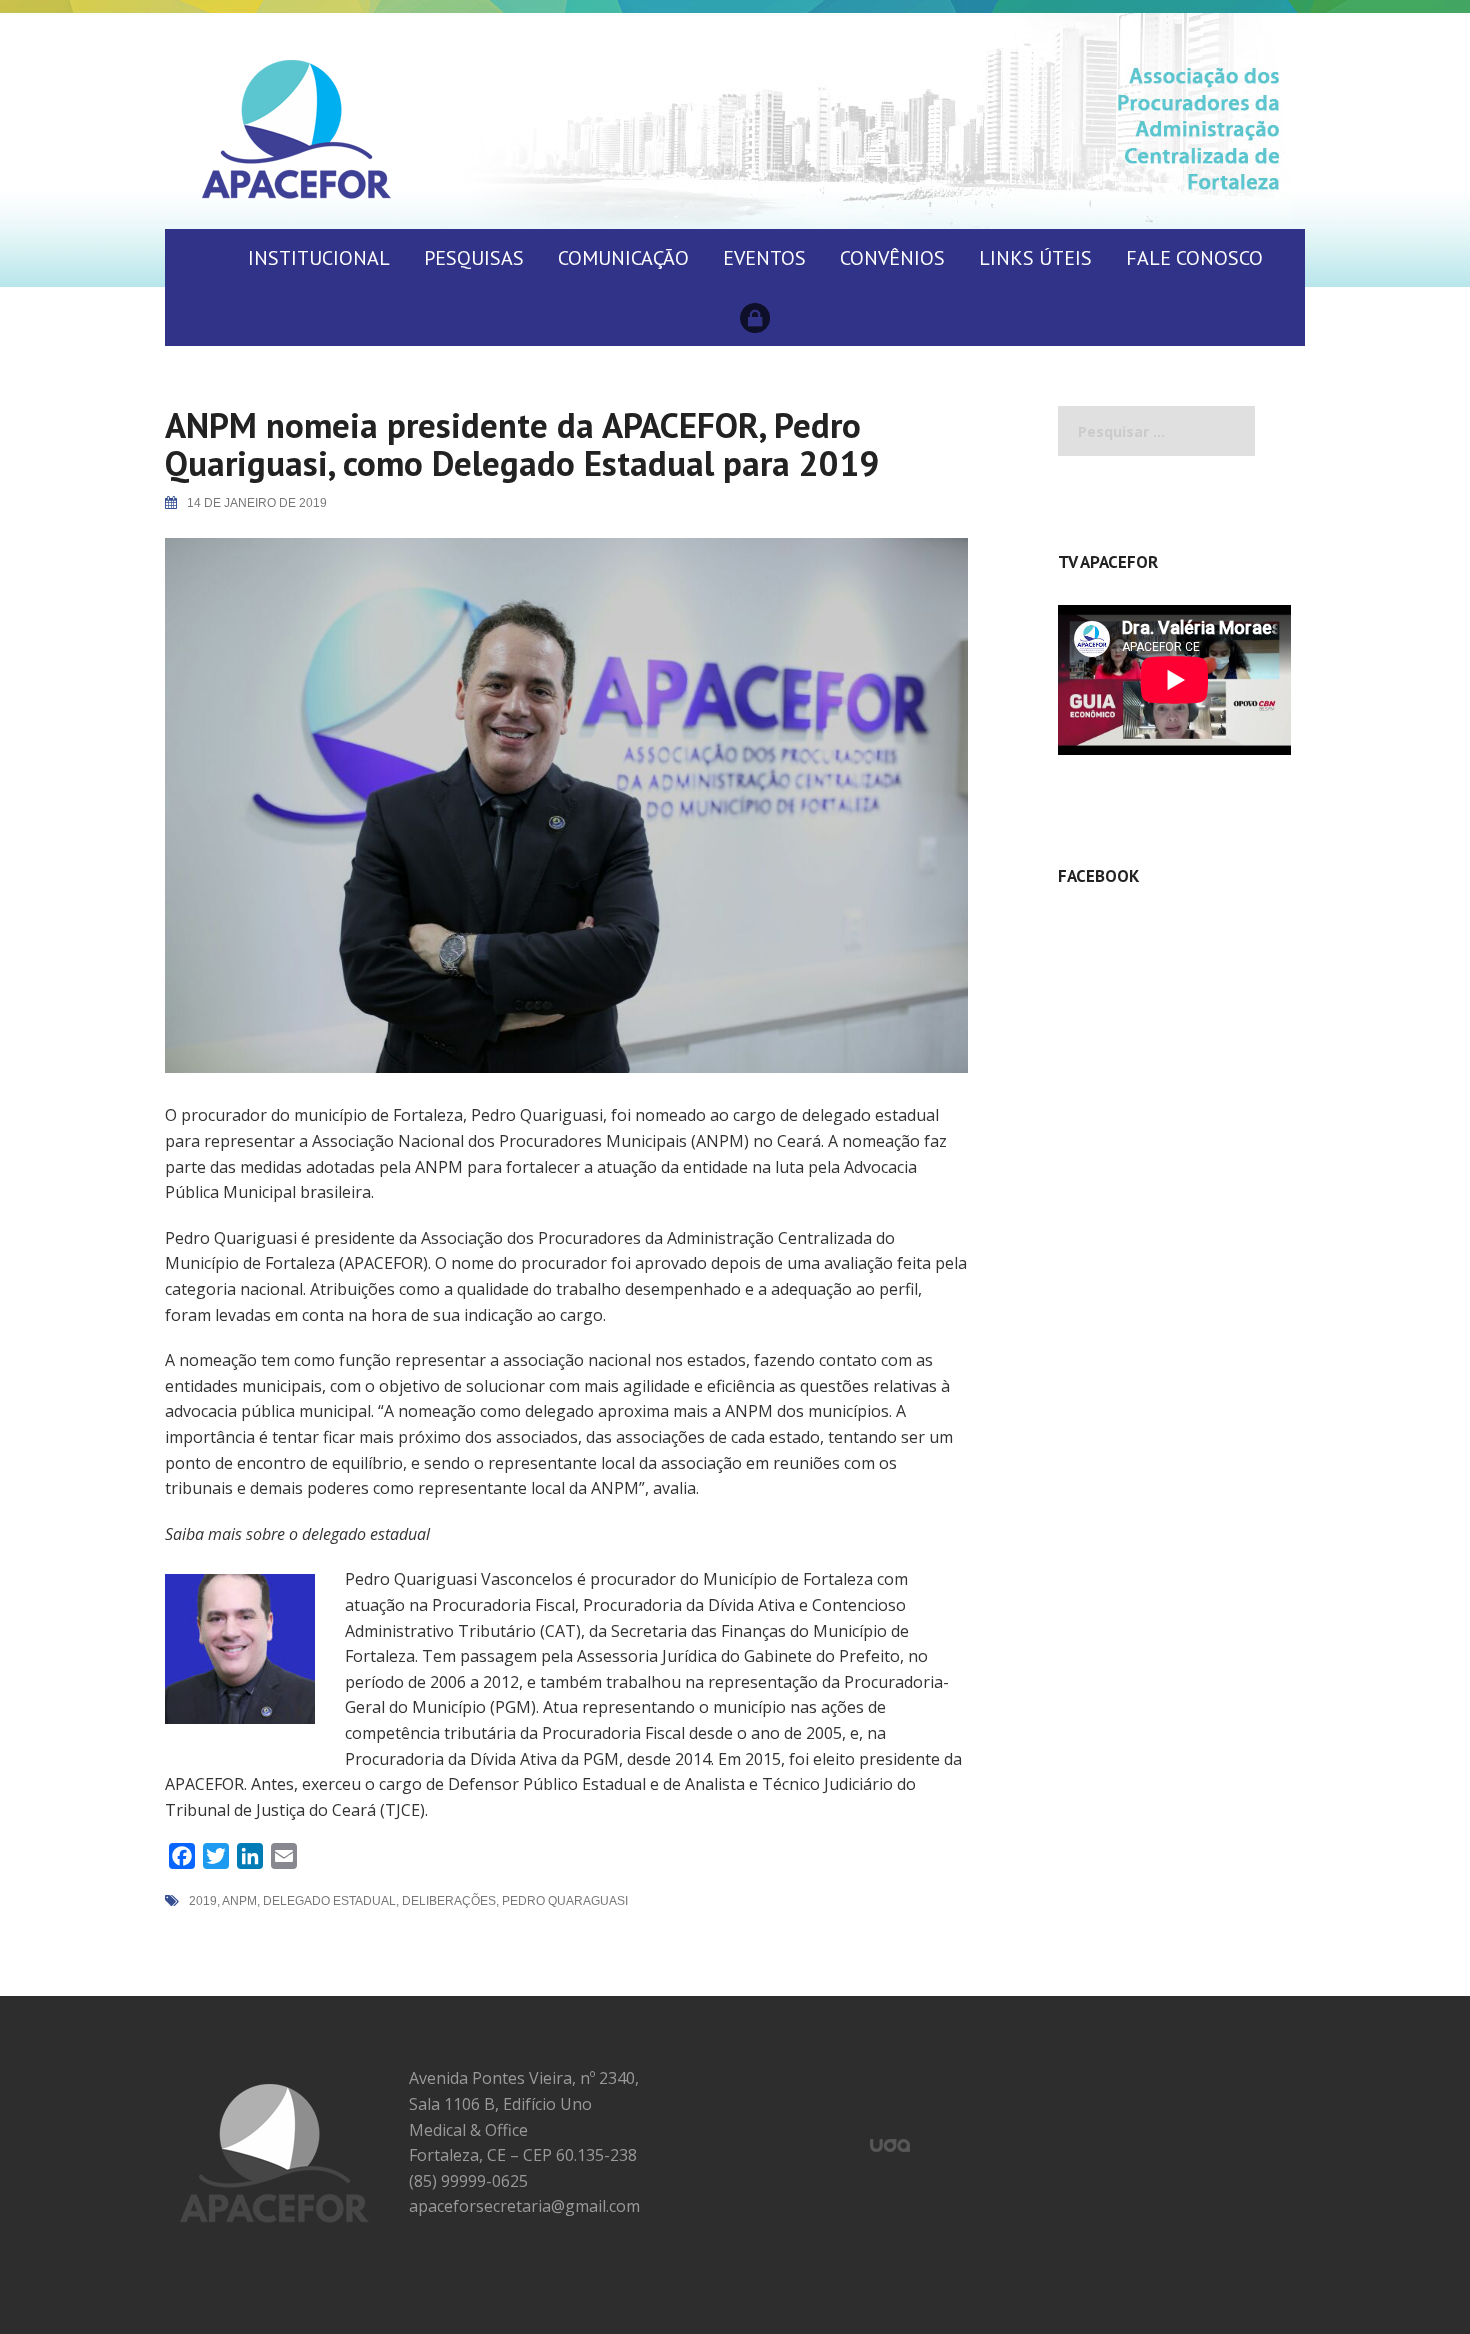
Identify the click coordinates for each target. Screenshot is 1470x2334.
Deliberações (449, 1901)
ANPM (239, 1901)
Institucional (319, 258)
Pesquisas (474, 258)
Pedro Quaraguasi (565, 1901)
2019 (203, 1901)
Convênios (892, 258)
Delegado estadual (329, 1901)
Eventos (764, 258)
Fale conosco (1194, 258)
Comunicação (623, 258)
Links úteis (1035, 258)
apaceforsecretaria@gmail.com (524, 2206)
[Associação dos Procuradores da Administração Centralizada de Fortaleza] (296, 128)
